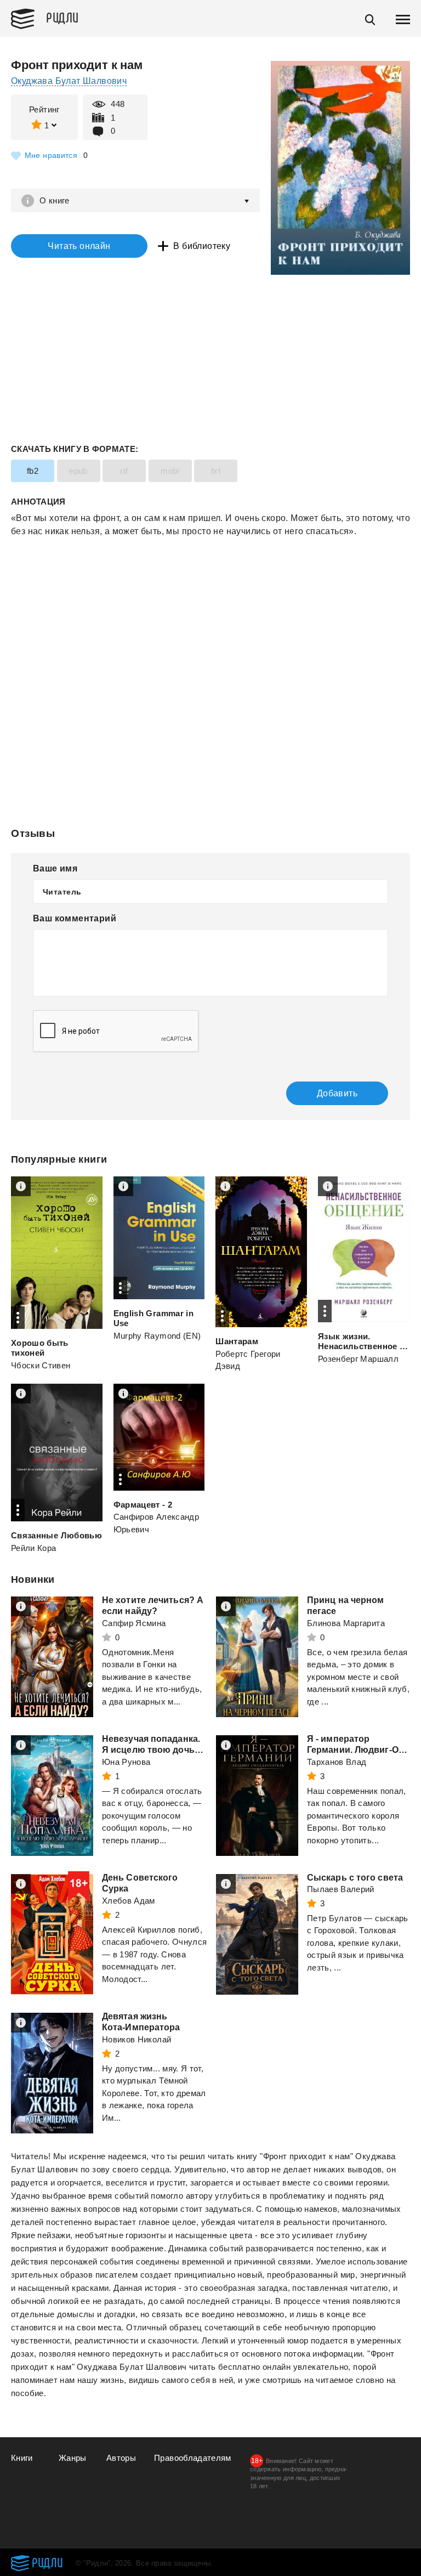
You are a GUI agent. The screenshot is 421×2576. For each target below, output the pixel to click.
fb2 (33, 471)
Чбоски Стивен (41, 1365)
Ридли (62, 17)
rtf (124, 471)
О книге (55, 200)
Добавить (337, 1093)
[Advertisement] (210, 582)
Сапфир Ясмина (134, 1623)
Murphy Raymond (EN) (157, 1336)
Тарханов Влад (337, 1762)
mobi (170, 471)
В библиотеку (202, 246)
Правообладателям (193, 2458)
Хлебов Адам (129, 1901)
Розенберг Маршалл (358, 1359)
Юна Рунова (126, 1762)
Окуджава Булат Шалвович (69, 81)
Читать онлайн (79, 246)
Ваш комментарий (75, 918)
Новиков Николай (136, 2039)
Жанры (73, 2458)
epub (78, 471)
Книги (22, 2458)
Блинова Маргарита (346, 1623)
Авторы (121, 2458)
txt (216, 471)
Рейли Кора (34, 1548)
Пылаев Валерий (341, 1889)
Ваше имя (55, 868)
